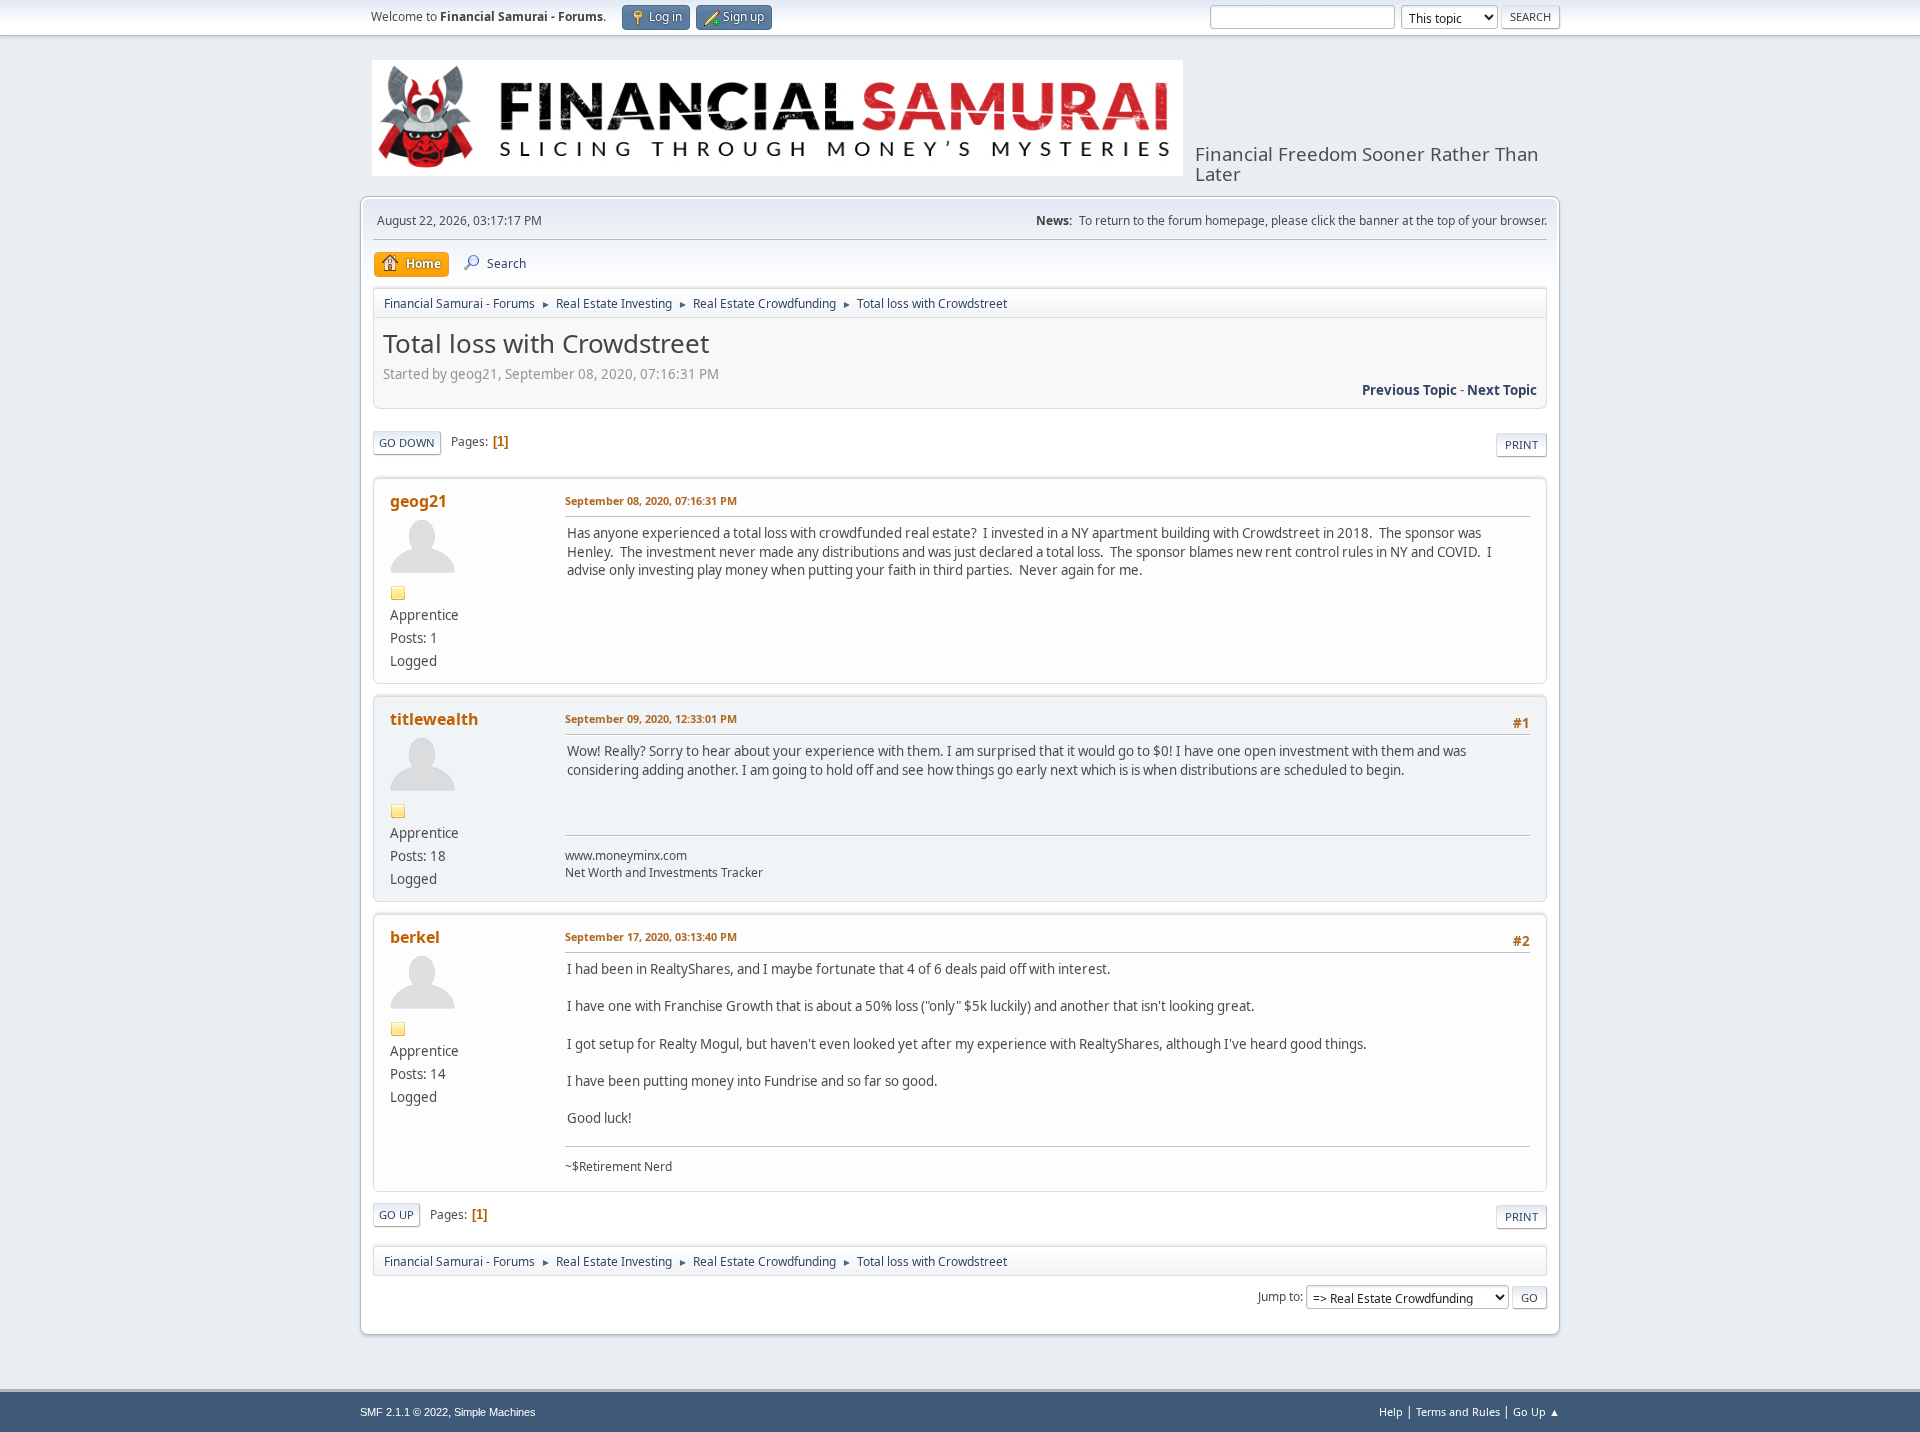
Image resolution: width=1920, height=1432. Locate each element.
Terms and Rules (1458, 1411)
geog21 (418, 501)
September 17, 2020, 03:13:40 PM (651, 936)
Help (1391, 1411)
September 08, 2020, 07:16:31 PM (651, 500)
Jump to (1279, 1296)
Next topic (1502, 390)
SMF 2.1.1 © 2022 (404, 1412)
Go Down (407, 442)
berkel (415, 937)
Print (1521, 444)
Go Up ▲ (1536, 1411)
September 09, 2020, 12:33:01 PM (651, 718)
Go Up (396, 1214)
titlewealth (434, 719)
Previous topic (1409, 390)
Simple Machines (495, 1412)
